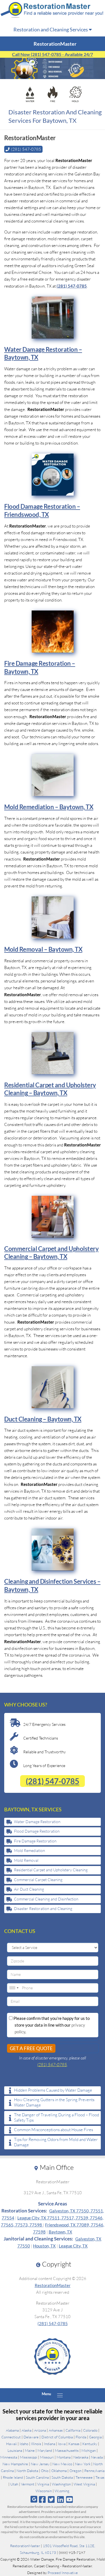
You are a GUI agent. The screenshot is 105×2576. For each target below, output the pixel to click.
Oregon (75, 2471)
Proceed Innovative (63, 2573)
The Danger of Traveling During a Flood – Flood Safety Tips (57, 2118)
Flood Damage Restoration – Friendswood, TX (42, 510)
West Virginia (84, 2484)
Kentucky (90, 2444)
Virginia (43, 2484)
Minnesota (9, 2457)
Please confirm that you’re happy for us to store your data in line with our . (51, 2025)
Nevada (97, 2457)
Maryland (45, 2450)
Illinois (36, 2444)
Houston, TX (44, 2246)
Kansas (74, 2444)
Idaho (24, 2444)
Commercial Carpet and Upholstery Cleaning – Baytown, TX (51, 1253)
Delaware (31, 2437)
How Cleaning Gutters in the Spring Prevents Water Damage (54, 2102)
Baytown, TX (60, 2232)
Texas (100, 2477)
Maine (30, 2450)
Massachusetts (67, 2450)
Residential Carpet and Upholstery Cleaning (51, 1870)
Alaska (26, 2430)
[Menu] (60, 2395)
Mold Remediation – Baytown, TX (49, 807)
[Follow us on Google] (34, 2499)
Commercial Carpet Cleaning (38, 1880)
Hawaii (11, 2444)
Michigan (89, 2450)
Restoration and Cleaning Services (51, 29)
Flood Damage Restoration (37, 1831)
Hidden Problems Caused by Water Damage (53, 2090)
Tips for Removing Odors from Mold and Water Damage (56, 2142)
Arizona (40, 2430)
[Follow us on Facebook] (42, 2499)
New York (83, 2464)
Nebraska (81, 2457)
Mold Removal (26, 1860)
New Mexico (62, 2464)
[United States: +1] (14, 1988)
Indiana (50, 2444)
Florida (81, 2437)
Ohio (45, 2471)
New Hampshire (15, 2464)
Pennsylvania (94, 2471)
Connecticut (11, 2437)
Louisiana (15, 2450)
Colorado (90, 2430)
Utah (14, 2484)
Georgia (95, 2437)
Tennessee (84, 2477)
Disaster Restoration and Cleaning (43, 1908)
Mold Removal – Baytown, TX (43, 949)
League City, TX (73, 2246)
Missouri (47, 2457)
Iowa (62, 2444)
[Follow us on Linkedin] (60, 2499)
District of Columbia (57, 2437)
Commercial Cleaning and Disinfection (46, 1899)
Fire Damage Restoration (35, 1841)
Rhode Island (13, 2477)
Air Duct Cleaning (29, 1889)
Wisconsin (44, 2491)
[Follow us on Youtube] (69, 2499)
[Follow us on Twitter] (51, 2499)
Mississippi (29, 2457)
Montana (64, 2457)
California (73, 2430)
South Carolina (37, 2477)
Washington (61, 2484)
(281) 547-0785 (72, 286)
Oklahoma (59, 2471)
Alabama (12, 2430)
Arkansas (56, 2430)
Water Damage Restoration (37, 1822)
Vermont (28, 2484)
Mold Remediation (30, 1850)
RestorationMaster (53, 2285)
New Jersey (40, 2464)
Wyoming (62, 2491)
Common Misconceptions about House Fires (53, 2130)
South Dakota (62, 2477)
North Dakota (27, 2471)
